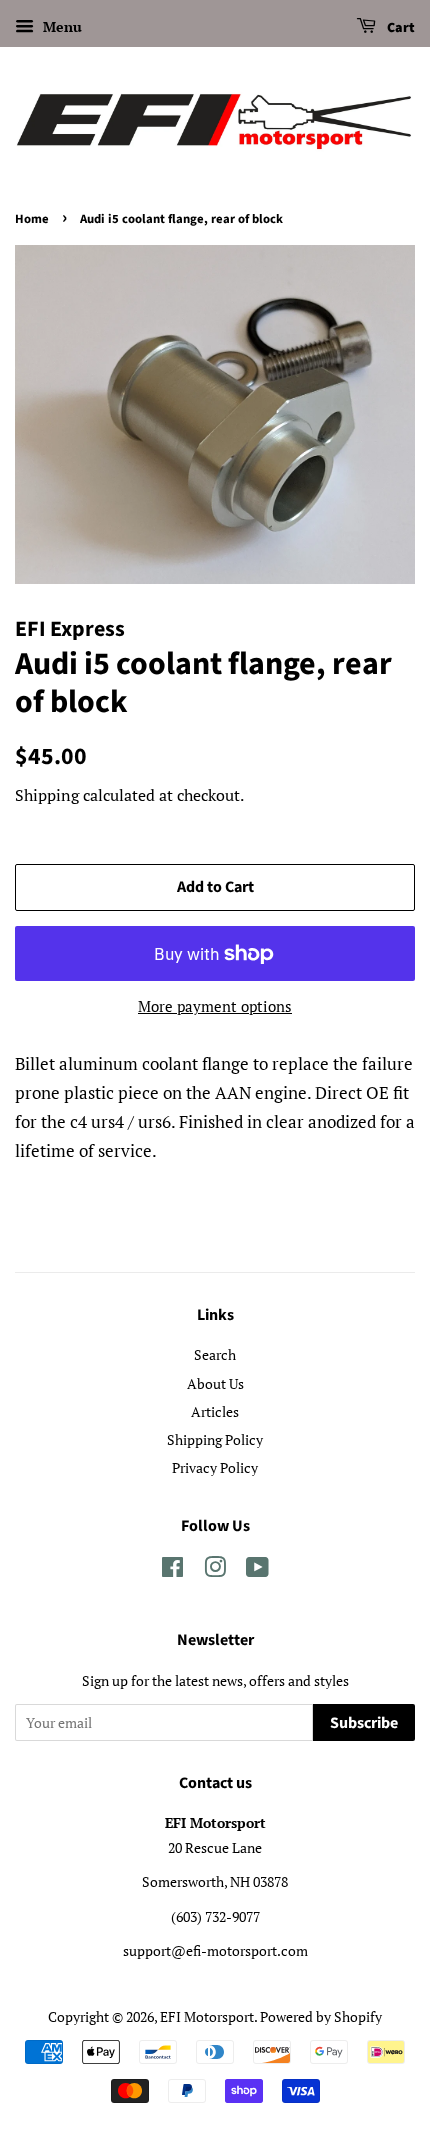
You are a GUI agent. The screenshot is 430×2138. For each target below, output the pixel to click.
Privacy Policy (215, 1467)
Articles (215, 1411)
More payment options (215, 1006)
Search (215, 1354)
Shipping (47, 795)
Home (32, 219)
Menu (60, 26)
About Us (215, 1383)
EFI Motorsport (207, 2016)
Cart (399, 28)
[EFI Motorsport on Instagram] (215, 1570)
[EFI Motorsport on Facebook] (172, 1570)
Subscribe (364, 1723)
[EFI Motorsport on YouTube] (257, 1570)
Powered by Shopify (321, 2016)
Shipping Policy (215, 1439)
